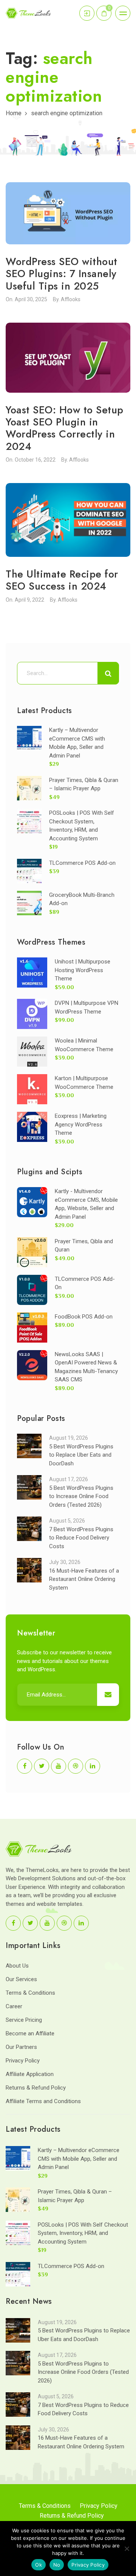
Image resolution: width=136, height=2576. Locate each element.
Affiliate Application (30, 2074)
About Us (17, 1966)
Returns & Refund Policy (36, 2088)
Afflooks (71, 299)
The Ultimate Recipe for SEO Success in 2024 (62, 580)
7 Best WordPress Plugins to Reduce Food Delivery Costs (81, 1538)
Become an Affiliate (30, 2033)
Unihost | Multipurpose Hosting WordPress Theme (83, 970)
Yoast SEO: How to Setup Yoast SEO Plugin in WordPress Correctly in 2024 (65, 428)
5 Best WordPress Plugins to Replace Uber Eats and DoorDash (81, 1455)
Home (14, 113)
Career (14, 2006)
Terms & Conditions (30, 1993)
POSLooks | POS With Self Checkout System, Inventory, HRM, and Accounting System (83, 2233)
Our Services (21, 1979)
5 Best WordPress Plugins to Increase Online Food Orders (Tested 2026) (81, 1496)
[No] (127, 2549)
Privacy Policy (23, 2061)
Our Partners (21, 2047)
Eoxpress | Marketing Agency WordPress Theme (81, 1124)
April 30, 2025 (31, 299)
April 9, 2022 (29, 600)
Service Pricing (24, 2020)
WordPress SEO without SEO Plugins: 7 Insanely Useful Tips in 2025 (62, 274)
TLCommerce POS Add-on (82, 863)
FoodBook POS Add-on (84, 1317)
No (57, 2565)
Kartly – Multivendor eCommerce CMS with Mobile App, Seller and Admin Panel (79, 2159)
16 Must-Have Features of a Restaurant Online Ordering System (84, 1579)
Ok (39, 2565)
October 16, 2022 (35, 460)
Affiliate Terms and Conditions (43, 2101)
